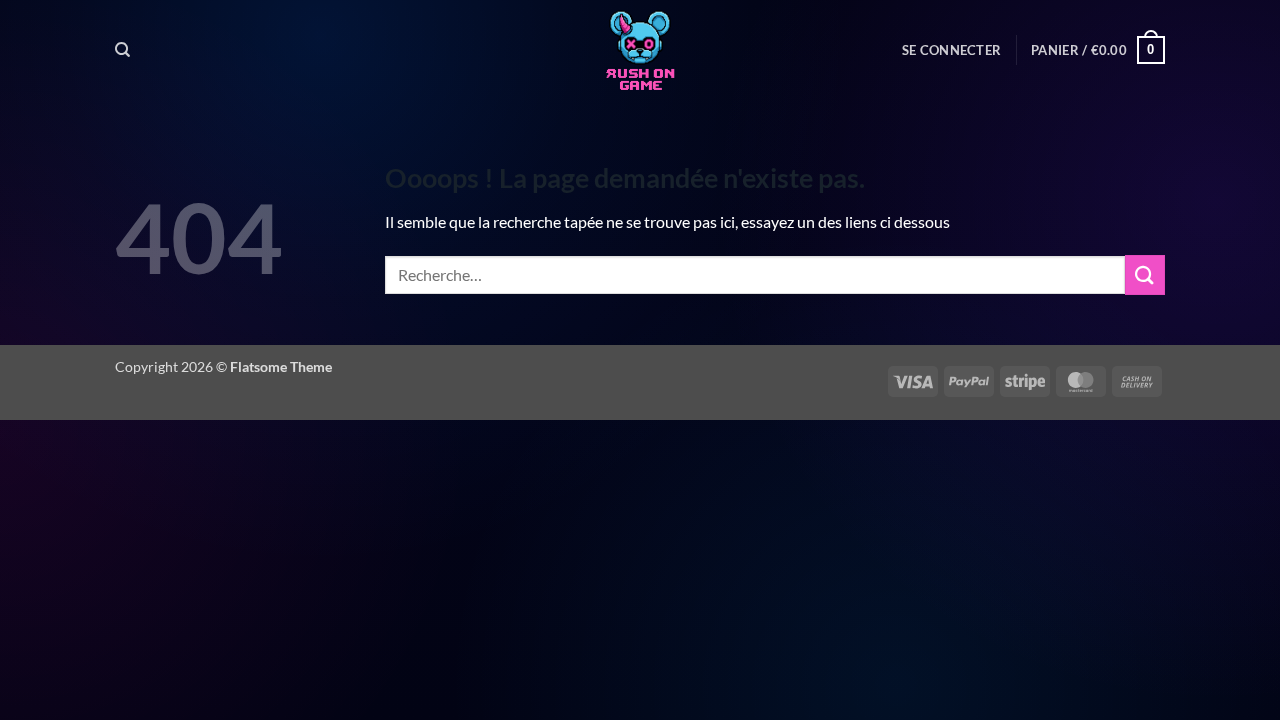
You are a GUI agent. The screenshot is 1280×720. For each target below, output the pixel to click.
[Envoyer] (1145, 274)
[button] (951, 50)
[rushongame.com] (640, 50)
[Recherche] (122, 50)
